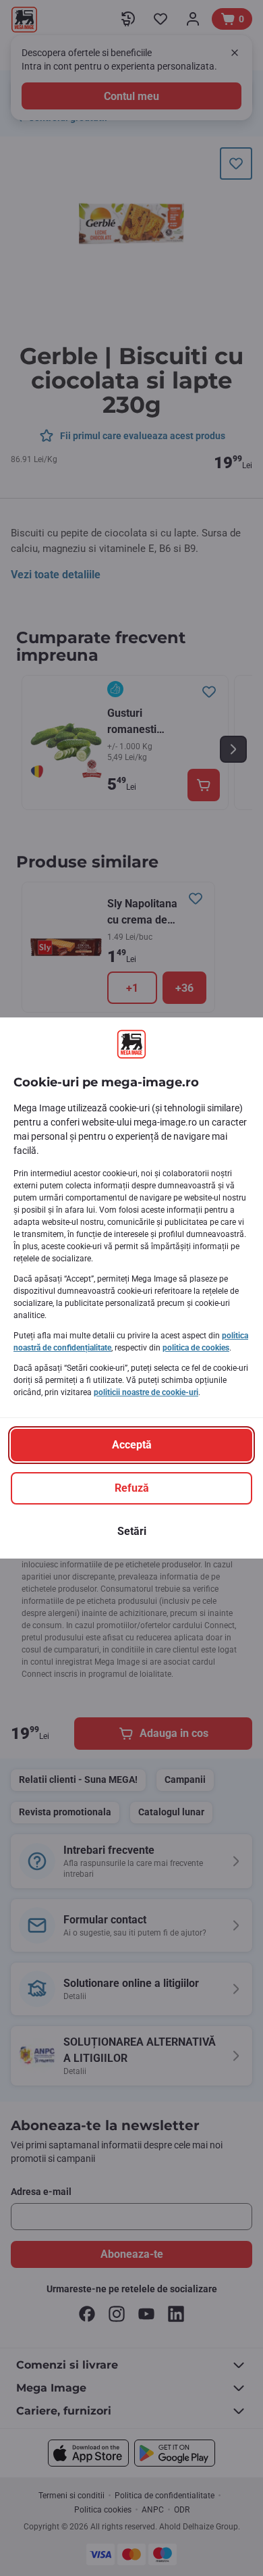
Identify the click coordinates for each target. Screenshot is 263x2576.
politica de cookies (196, 1348)
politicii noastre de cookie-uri (146, 1392)
